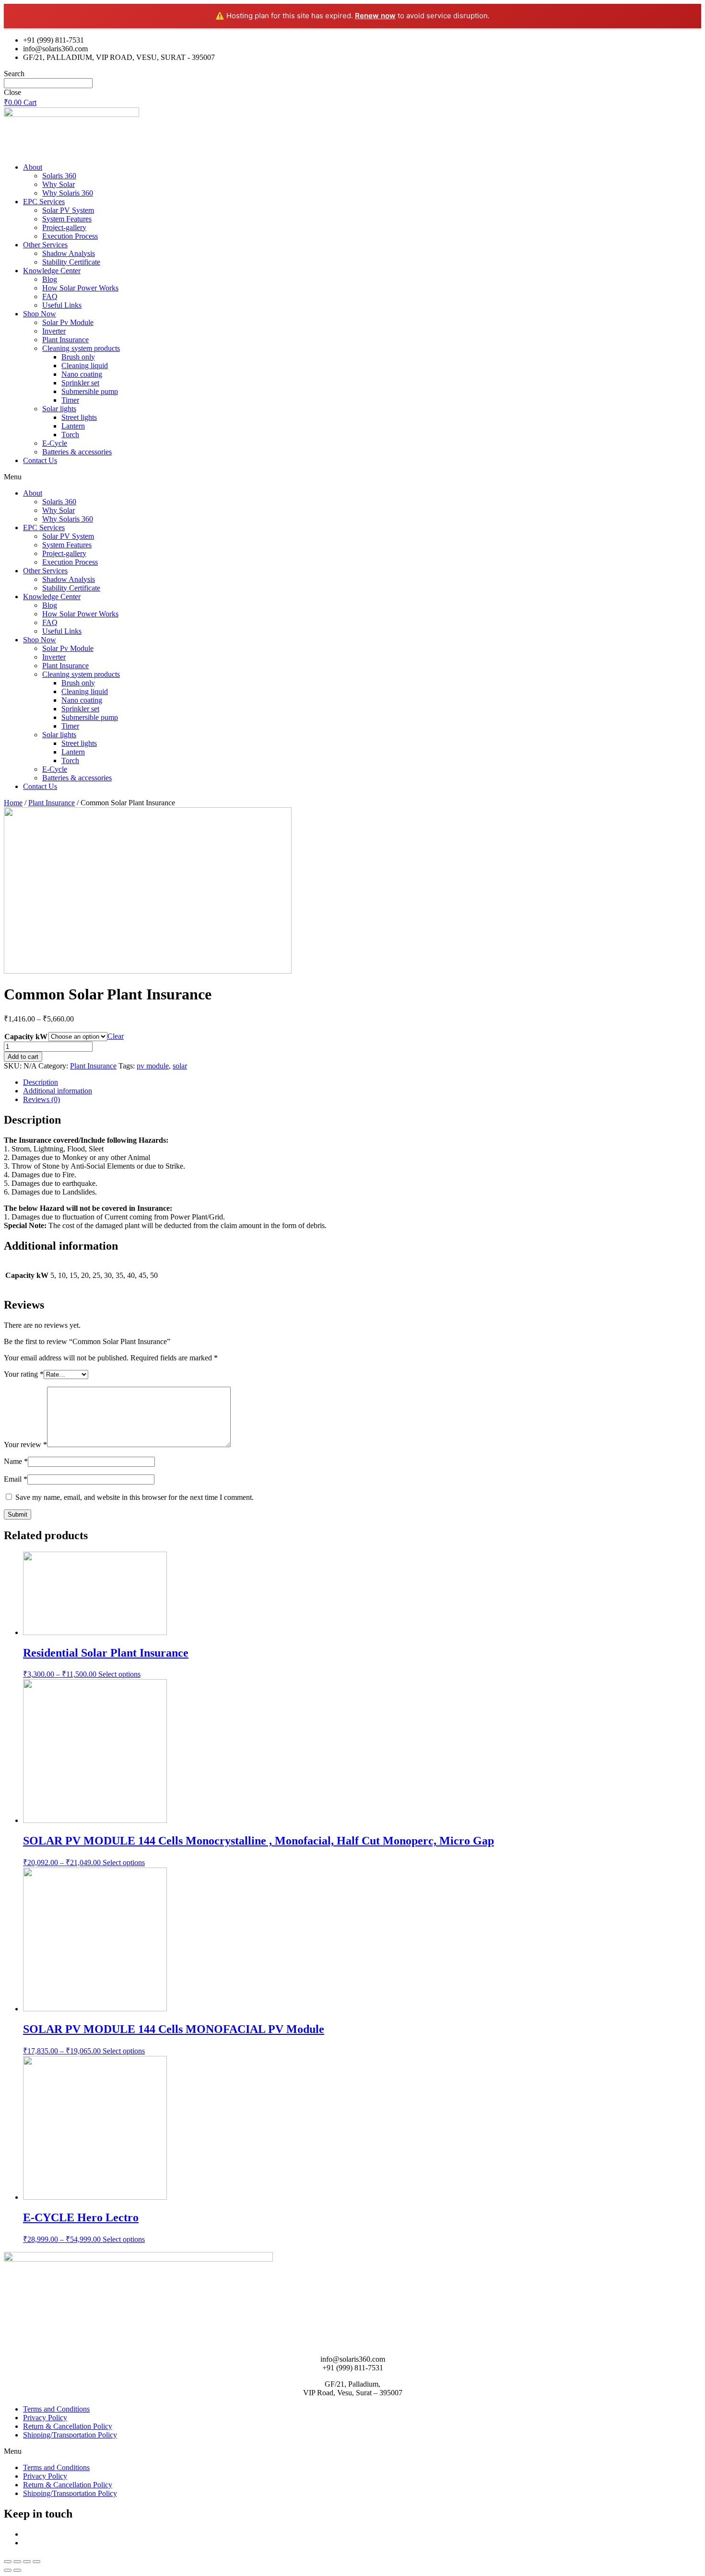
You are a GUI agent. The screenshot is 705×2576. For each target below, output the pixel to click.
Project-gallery (64, 227)
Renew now (375, 16)
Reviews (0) (41, 1099)
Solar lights (59, 409)
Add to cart (23, 1057)
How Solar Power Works (80, 288)
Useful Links (62, 305)
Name (16, 1461)
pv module (153, 1066)
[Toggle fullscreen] (27, 2562)
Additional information (58, 1091)
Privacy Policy (45, 2418)
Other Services (45, 245)
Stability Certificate (71, 262)
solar (180, 1066)
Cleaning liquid (85, 366)
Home (13, 803)
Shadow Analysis (69, 253)
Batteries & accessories (77, 452)
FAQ (50, 296)
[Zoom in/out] (36, 2562)
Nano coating (82, 374)
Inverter (54, 331)
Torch (70, 435)
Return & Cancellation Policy (68, 2426)
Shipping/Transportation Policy (70, 2435)
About (33, 167)
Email (16, 1479)
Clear (116, 1036)
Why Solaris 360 (68, 193)
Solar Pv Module (68, 322)
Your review (25, 1445)
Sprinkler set (80, 383)
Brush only (78, 357)
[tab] (362, 1082)
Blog (50, 279)
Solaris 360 (59, 176)
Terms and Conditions (56, 2409)
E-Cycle (55, 443)
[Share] (17, 2562)
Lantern (73, 426)
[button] (352, 477)
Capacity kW (26, 1037)
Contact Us (40, 460)
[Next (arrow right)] (17, 2570)
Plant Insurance (65, 340)
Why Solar (59, 184)
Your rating (24, 1374)
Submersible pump (90, 391)
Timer (70, 400)
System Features (67, 219)
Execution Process (70, 236)
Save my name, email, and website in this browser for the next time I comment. (135, 1497)
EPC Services (44, 202)
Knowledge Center (52, 271)
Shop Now (40, 314)
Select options (119, 1674)
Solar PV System (68, 210)
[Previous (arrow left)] (8, 2570)
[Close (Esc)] (8, 2562)
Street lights (79, 417)
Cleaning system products (81, 348)
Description (41, 1082)
